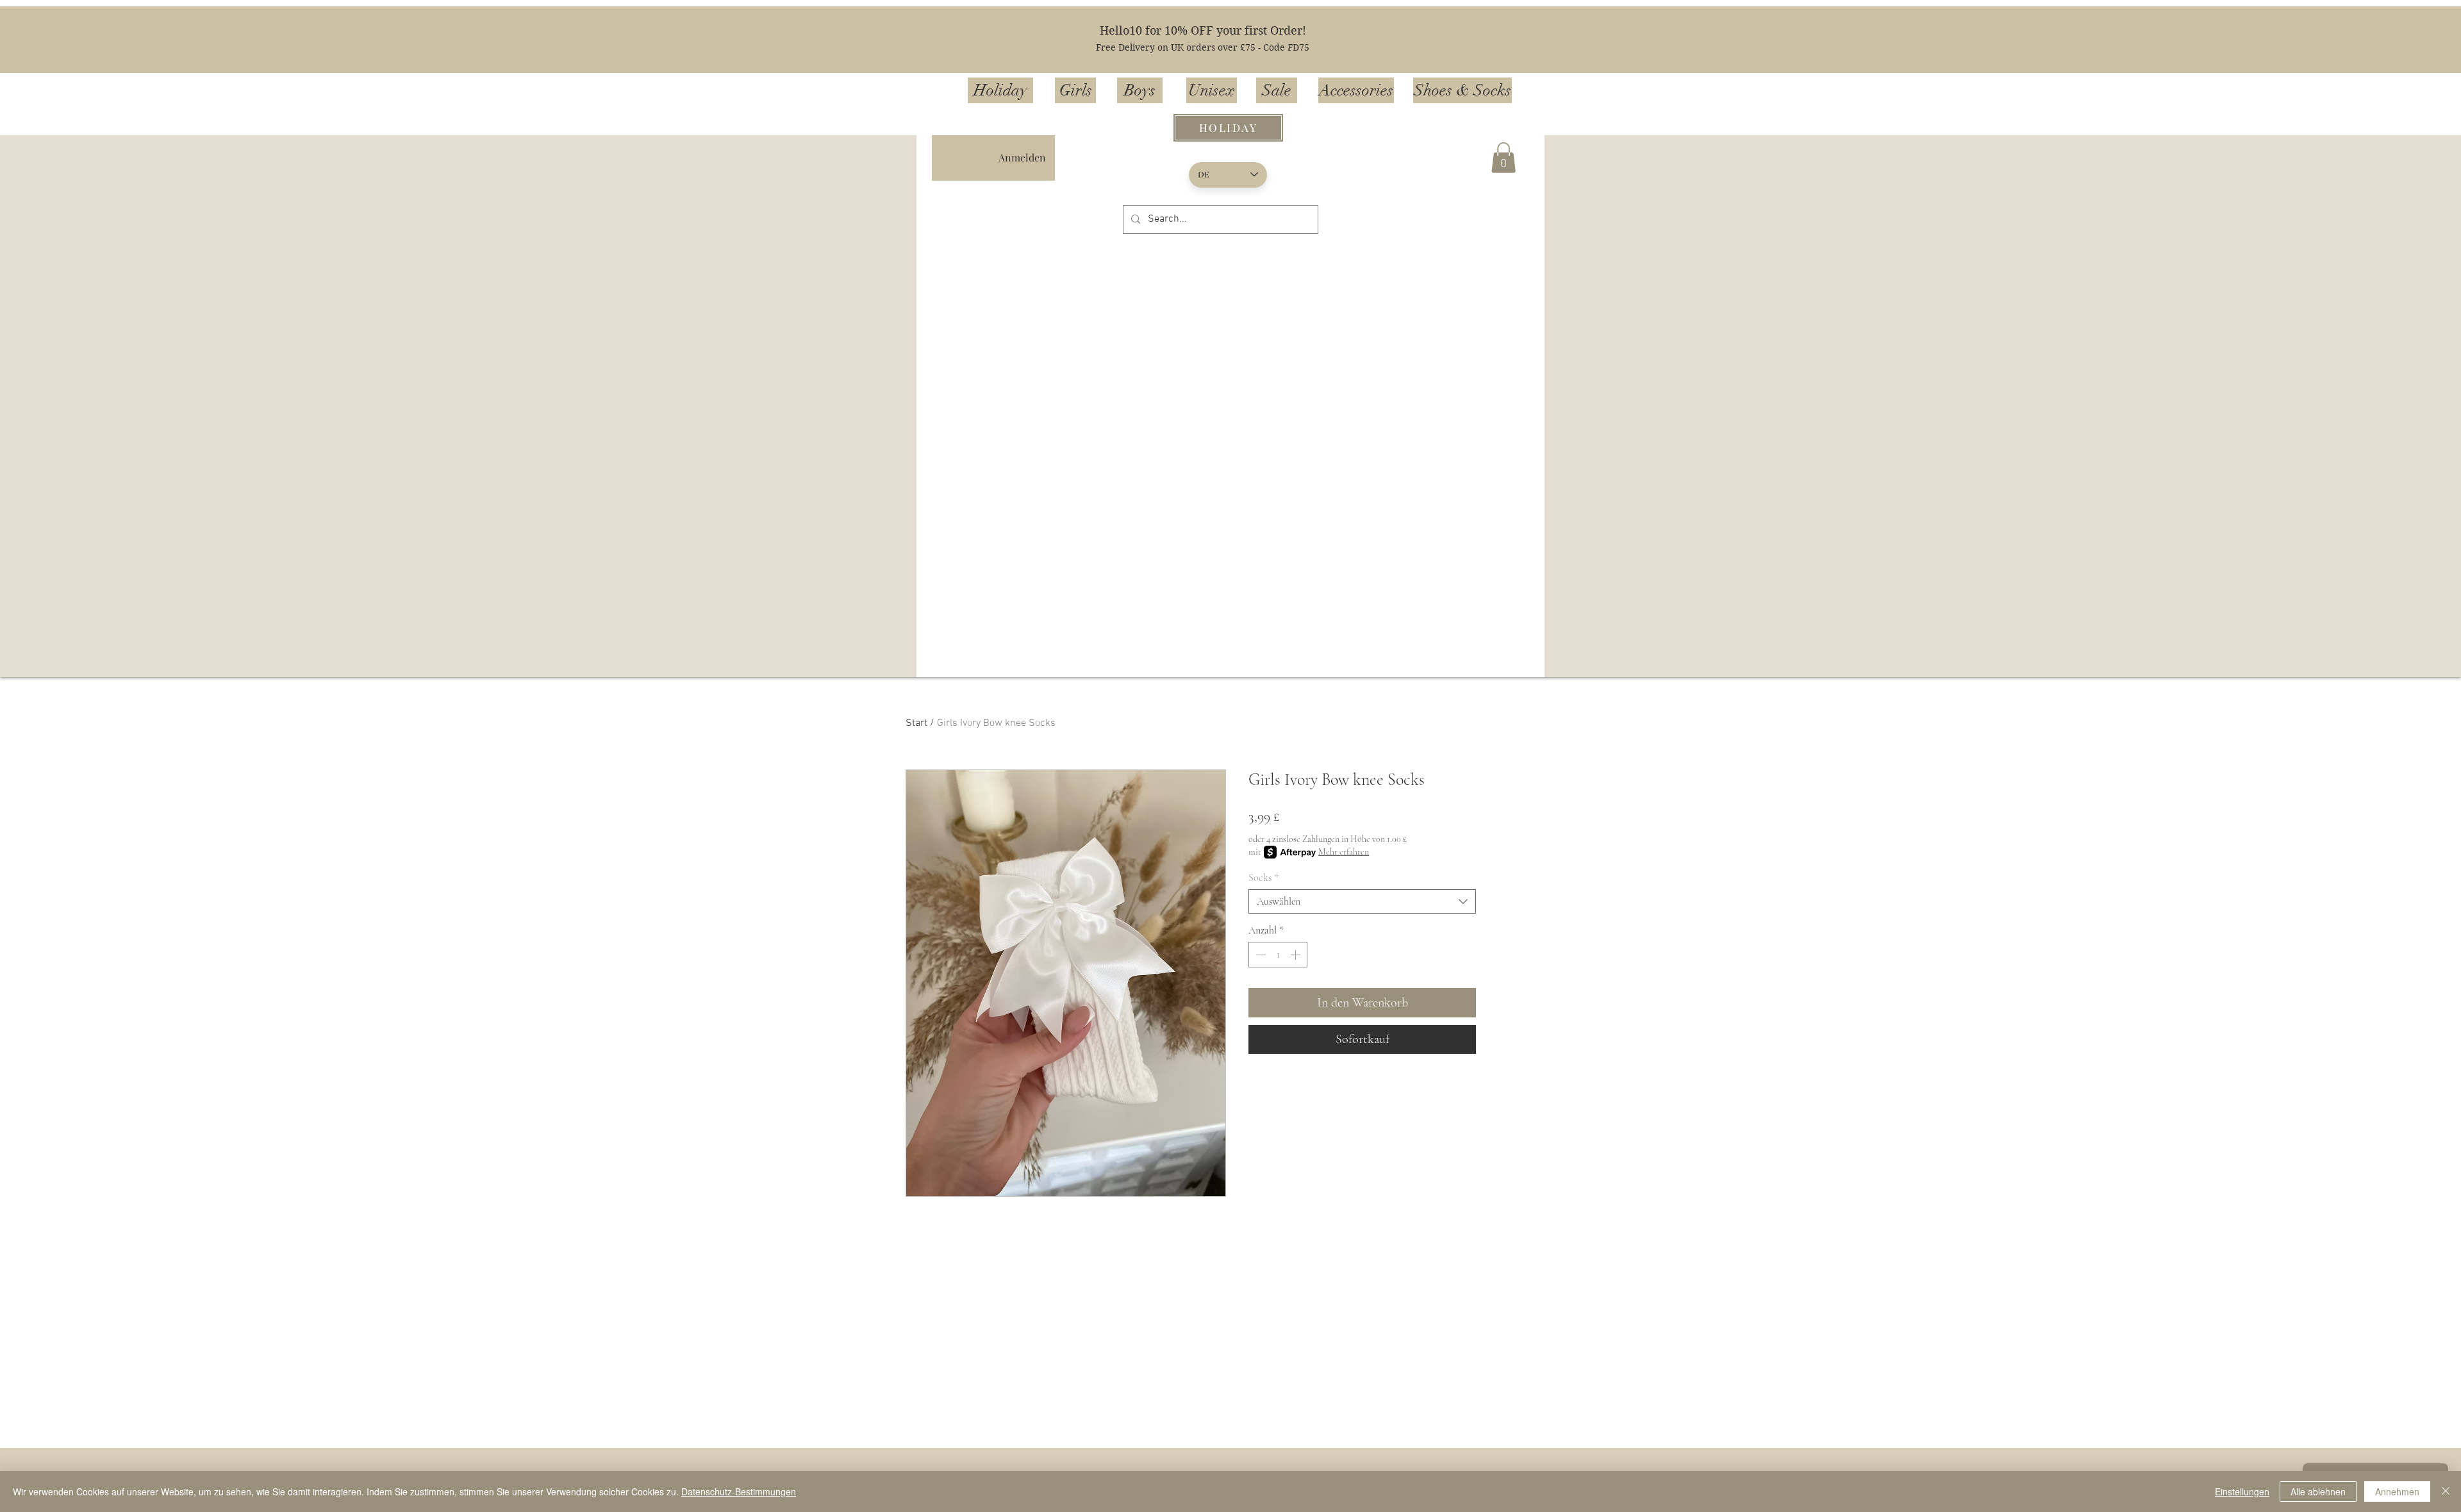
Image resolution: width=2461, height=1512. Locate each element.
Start (916, 723)
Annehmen (2397, 1491)
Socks (1264, 878)
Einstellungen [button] (2242, 1491)
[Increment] (1297, 955)
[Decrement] (1259, 955)
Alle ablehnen (2318, 1491)
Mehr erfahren (1344, 852)
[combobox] (1362, 901)
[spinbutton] (1278, 955)
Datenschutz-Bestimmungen (739, 1491)
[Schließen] (2446, 1491)
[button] (1504, 158)
